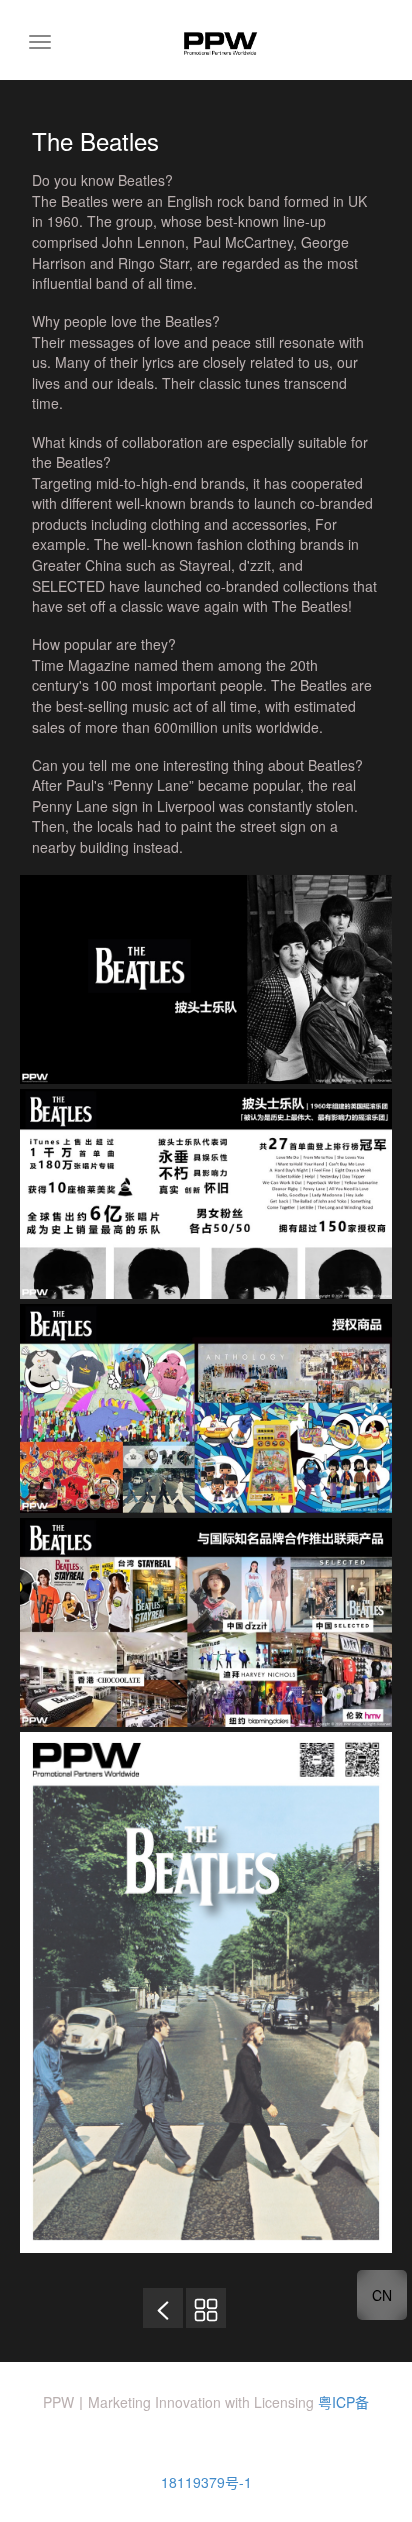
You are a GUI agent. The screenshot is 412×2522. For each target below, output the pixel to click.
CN (382, 2295)
